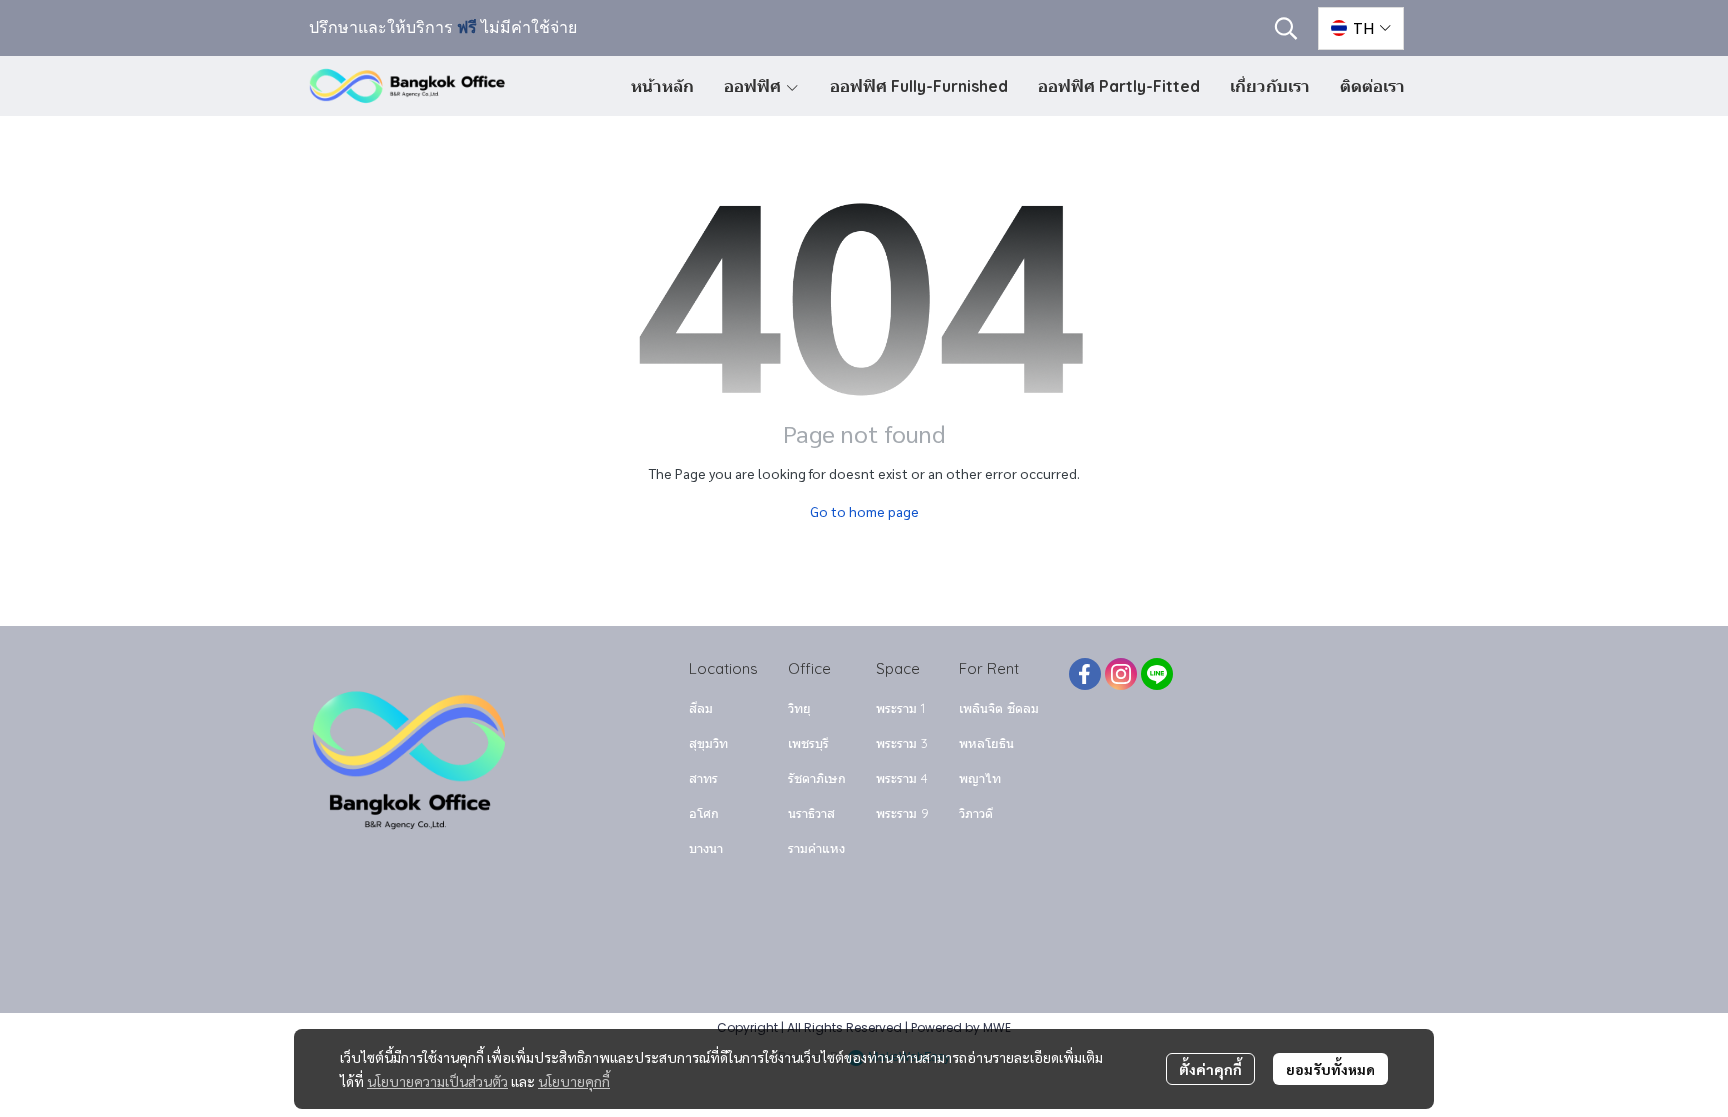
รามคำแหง (816, 848)
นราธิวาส (811, 813)
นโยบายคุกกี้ (574, 1081)
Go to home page (864, 511)
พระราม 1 (900, 708)
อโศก (704, 813)
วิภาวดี (976, 813)
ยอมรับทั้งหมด (1330, 1069)
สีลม (701, 708)
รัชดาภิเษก (817, 778)
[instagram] (1121, 674)
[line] (1157, 674)
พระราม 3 (902, 743)
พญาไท (980, 778)
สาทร (703, 778)
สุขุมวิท (708, 743)
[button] (1286, 28)
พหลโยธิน (986, 743)
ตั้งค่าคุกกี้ (1210, 1069)
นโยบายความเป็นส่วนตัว (437, 1081)
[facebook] (1085, 674)
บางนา (706, 848)
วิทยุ (799, 708)
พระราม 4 (902, 778)
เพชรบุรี (808, 743)
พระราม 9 (902, 813)
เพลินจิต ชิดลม (999, 708)
